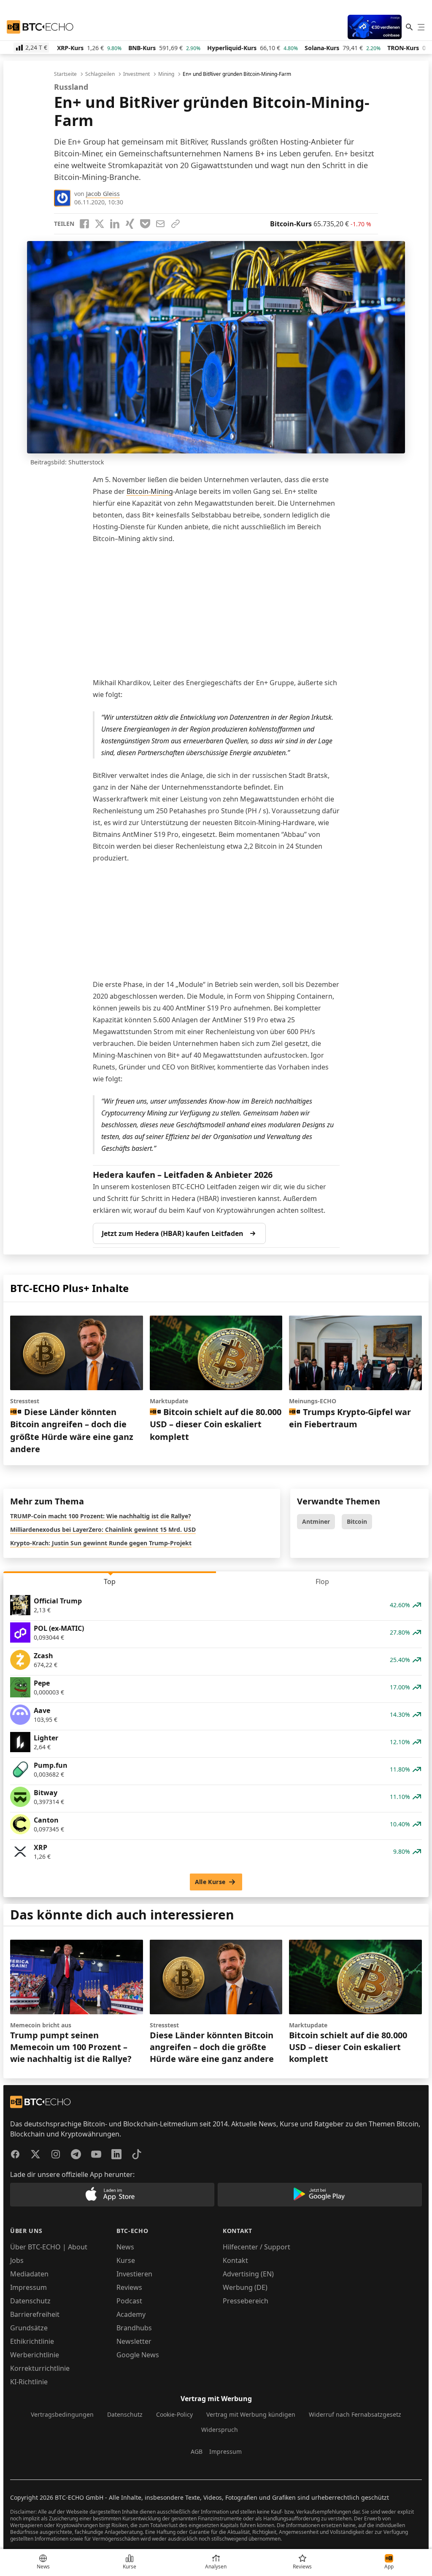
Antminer (316, 1521)
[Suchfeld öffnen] (409, 27)
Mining (166, 74)
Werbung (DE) (245, 2287)
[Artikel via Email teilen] (160, 224)
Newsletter (134, 2341)
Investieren (134, 2274)
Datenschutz (30, 2301)
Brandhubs (134, 2328)
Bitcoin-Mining (150, 491)
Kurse (126, 2260)
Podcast (129, 2301)
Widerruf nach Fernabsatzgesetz (355, 2414)
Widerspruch (220, 2430)
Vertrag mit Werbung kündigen (251, 2414)
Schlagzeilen (100, 74)
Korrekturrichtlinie (40, 2368)
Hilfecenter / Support (256, 2247)
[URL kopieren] (175, 224)
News (125, 2247)
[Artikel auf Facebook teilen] (84, 224)
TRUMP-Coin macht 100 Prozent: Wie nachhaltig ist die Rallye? (101, 1516)
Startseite (65, 74)
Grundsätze (29, 2328)
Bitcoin (357, 1521)
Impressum (28, 2287)
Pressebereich (246, 2301)
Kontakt (235, 2260)
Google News (138, 2355)
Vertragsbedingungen (62, 2414)
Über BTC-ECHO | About (49, 2247)
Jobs (17, 2260)
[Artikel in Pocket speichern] (145, 224)
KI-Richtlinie (29, 2382)
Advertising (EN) (248, 2274)
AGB (197, 2451)
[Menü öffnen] (421, 27)
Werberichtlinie (35, 2355)
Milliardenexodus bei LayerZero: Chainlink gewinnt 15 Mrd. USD (103, 1529)
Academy (131, 2314)
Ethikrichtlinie (32, 2341)
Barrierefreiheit (35, 2314)
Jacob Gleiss (103, 194)
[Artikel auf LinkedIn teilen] (115, 224)
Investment (136, 74)
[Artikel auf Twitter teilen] (100, 224)
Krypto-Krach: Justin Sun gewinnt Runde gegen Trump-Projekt (101, 1543)
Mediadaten (29, 2274)
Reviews (129, 2287)
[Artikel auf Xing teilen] (130, 224)
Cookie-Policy (174, 2414)
